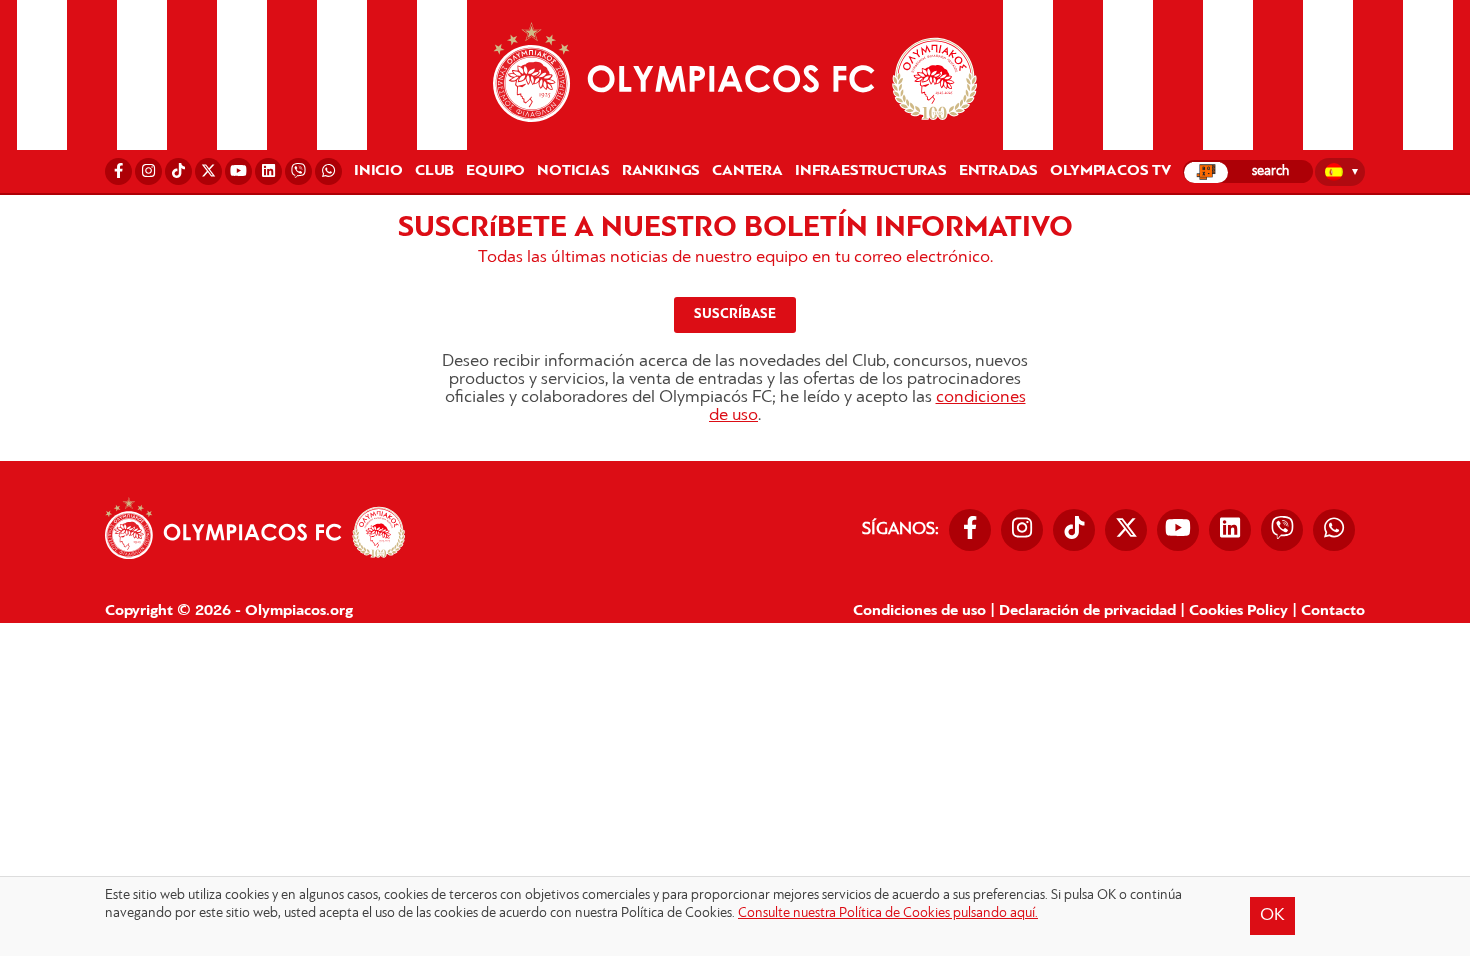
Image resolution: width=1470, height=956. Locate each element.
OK (1272, 916)
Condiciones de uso (919, 611)
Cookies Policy (1238, 611)
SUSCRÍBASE (735, 314)
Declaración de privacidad (1087, 611)
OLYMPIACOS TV (1110, 171)
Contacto (1333, 611)
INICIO (378, 171)
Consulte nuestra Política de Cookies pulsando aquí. (888, 913)
